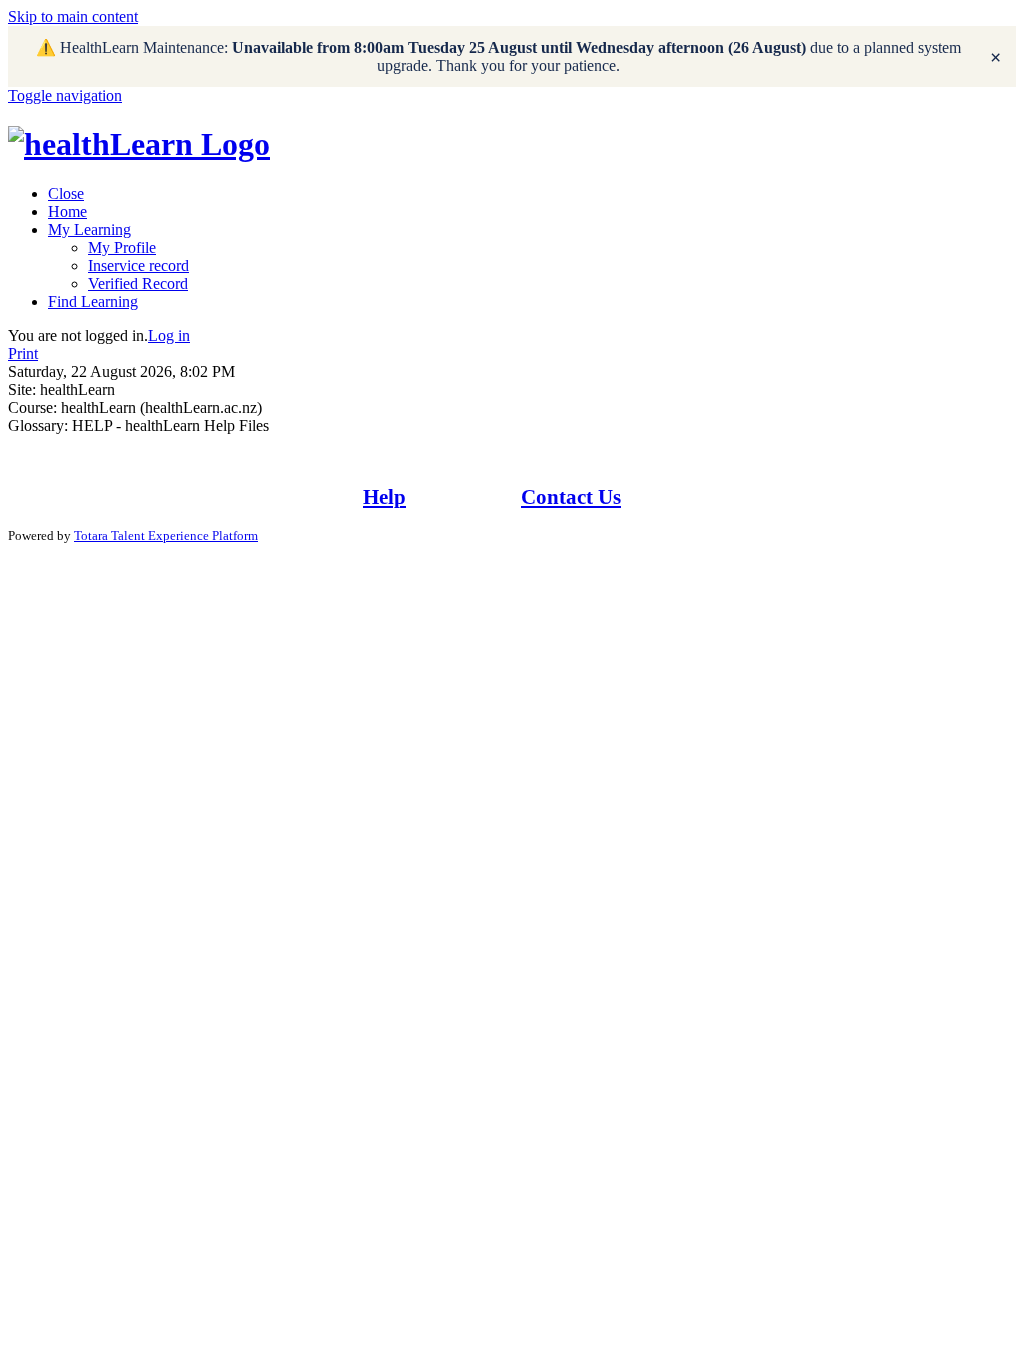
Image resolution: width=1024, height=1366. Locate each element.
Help (384, 497)
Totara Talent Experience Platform (166, 535)
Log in (169, 335)
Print (23, 353)
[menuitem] (66, 193)
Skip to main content (73, 16)
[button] (65, 95)
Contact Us (571, 497)
